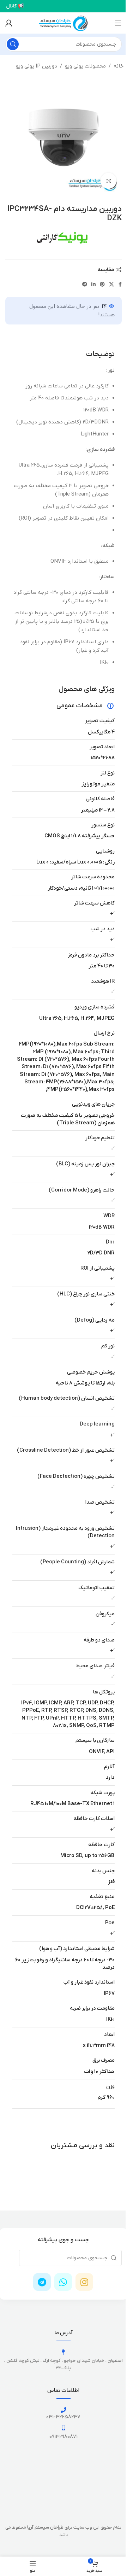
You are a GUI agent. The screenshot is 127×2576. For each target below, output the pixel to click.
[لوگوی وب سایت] (64, 23)
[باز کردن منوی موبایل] (118, 23)
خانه (119, 66)
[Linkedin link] (93, 285)
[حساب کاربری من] (9, 23)
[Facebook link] (120, 285)
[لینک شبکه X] (111, 285)
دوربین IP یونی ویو (37, 66)
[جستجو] (13, 44)
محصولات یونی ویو (85, 66)
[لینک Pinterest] (102, 285)
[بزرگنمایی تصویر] (108, 181)
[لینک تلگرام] (85, 285)
